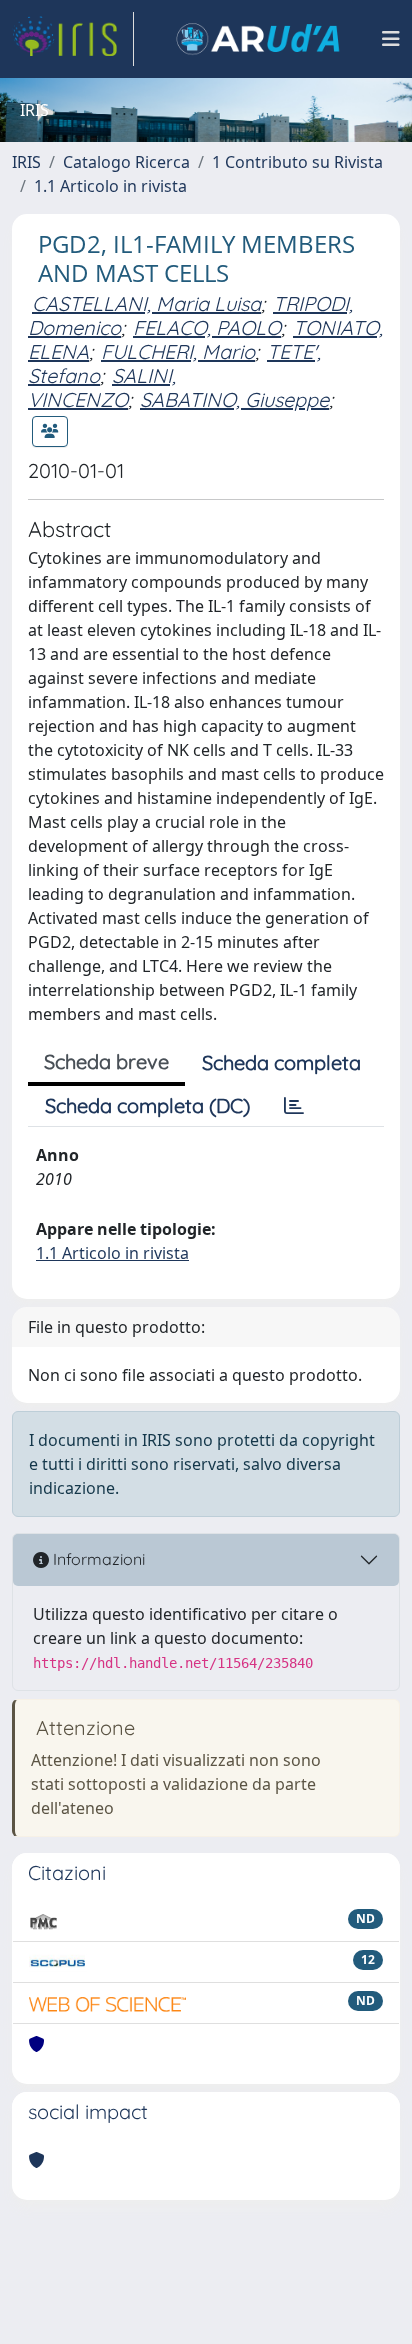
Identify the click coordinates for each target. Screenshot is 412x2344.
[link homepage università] (258, 39)
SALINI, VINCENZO (102, 387)
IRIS (26, 162)
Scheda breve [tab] (106, 1061)
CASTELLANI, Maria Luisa (146, 303)
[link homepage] (73, 39)
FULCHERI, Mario (178, 351)
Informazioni (97, 1559)
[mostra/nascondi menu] (391, 39)
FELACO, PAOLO (207, 327)
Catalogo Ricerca (126, 162)
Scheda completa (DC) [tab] (147, 1105)
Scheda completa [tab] (281, 1062)
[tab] (294, 1106)
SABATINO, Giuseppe (234, 399)
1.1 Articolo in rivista (110, 186)
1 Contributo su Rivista (297, 162)
